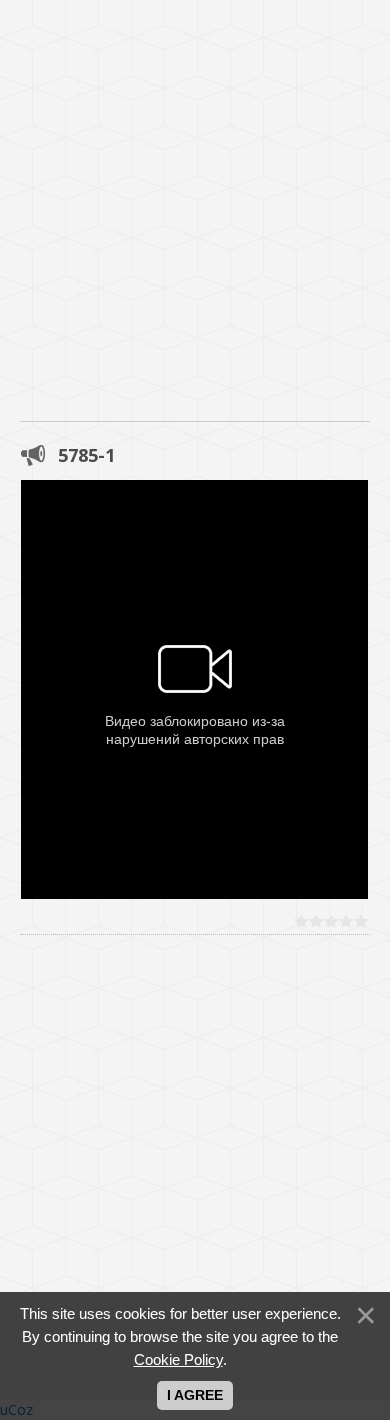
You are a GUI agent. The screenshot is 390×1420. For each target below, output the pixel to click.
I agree (195, 1395)
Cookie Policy (178, 1359)
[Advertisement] (195, 195)
